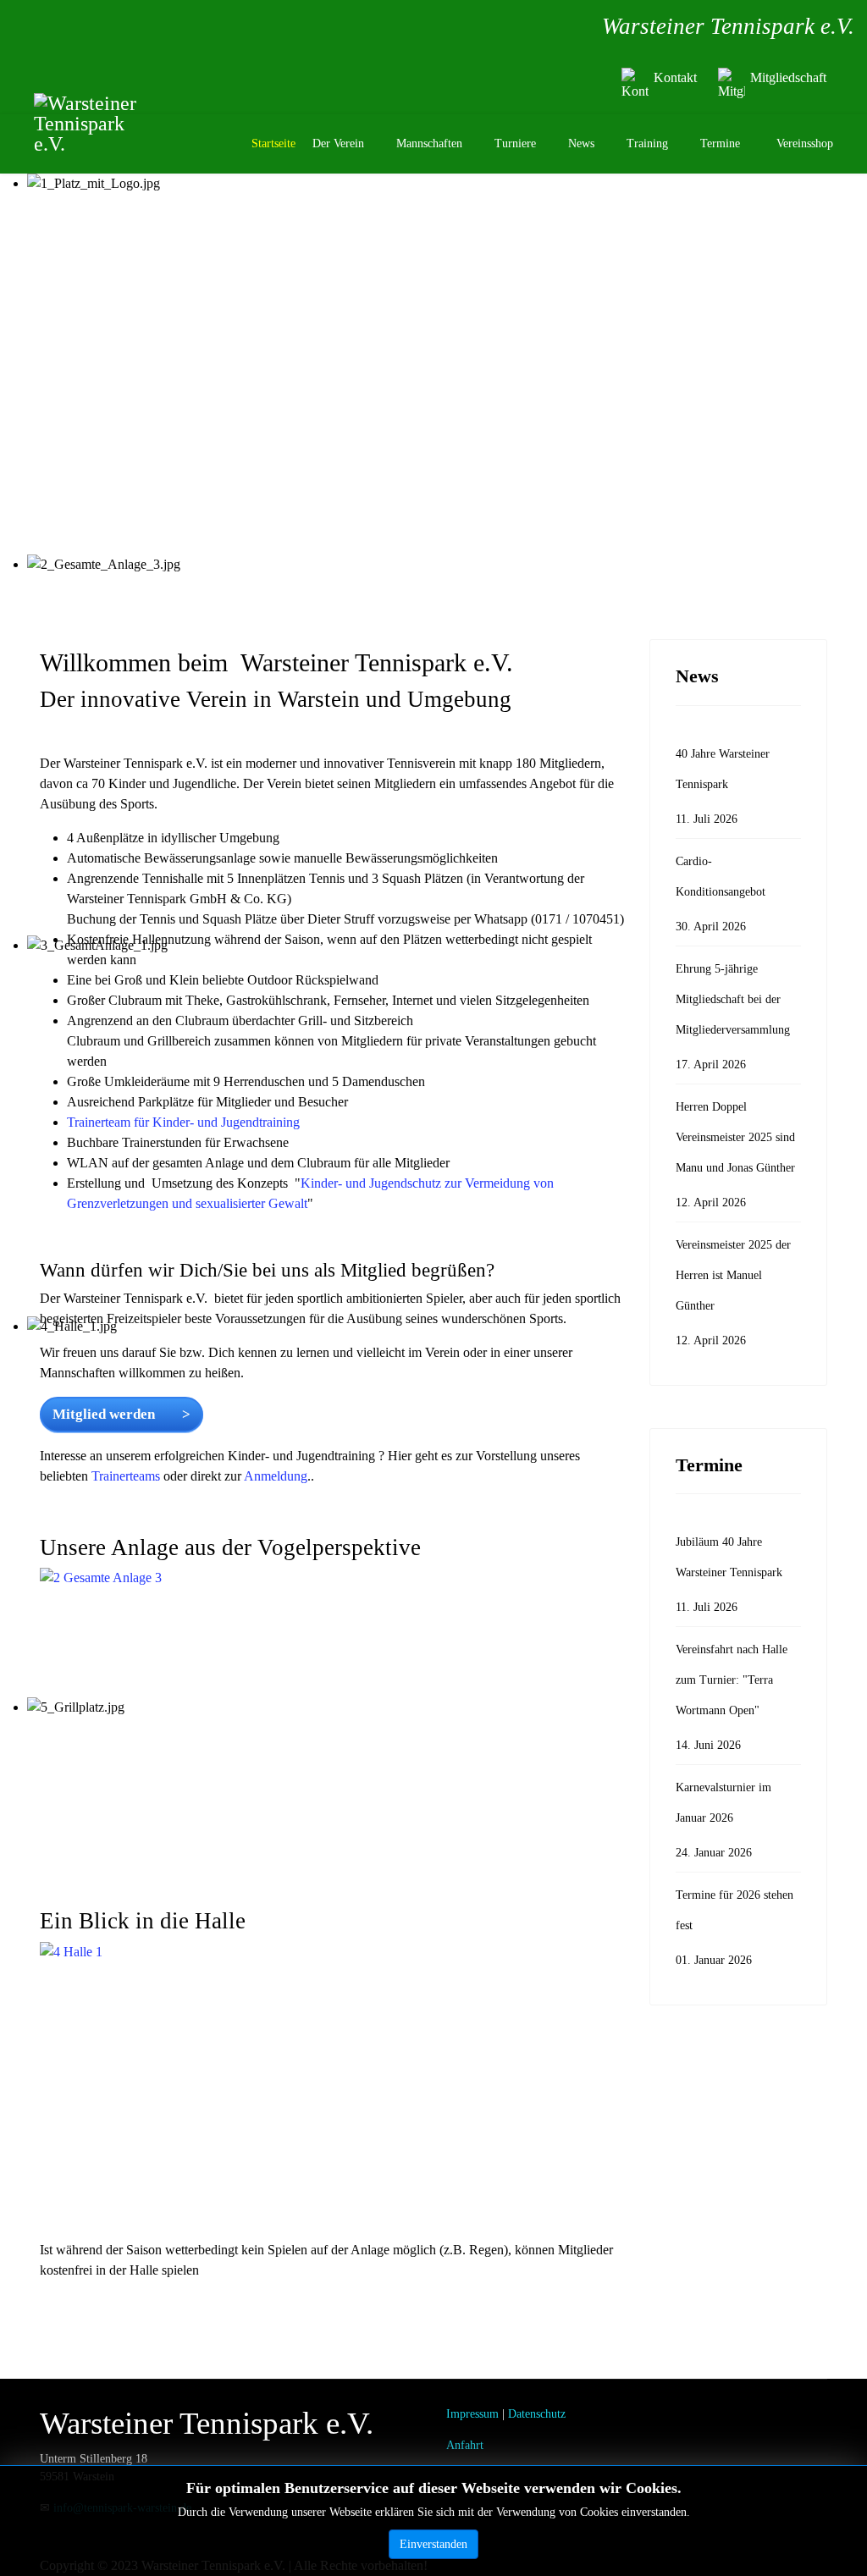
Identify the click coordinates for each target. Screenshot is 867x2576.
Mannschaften (429, 143)
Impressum (472, 2414)
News (581, 143)
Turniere (515, 143)
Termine (720, 143)
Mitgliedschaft (788, 77)
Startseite (273, 143)
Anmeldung (276, 1476)
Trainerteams (127, 1476)
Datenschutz (537, 2414)
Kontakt (675, 77)
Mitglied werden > (121, 1414)
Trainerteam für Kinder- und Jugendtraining (183, 1122)
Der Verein (338, 143)
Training (647, 143)
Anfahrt (465, 2445)
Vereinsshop (805, 143)
